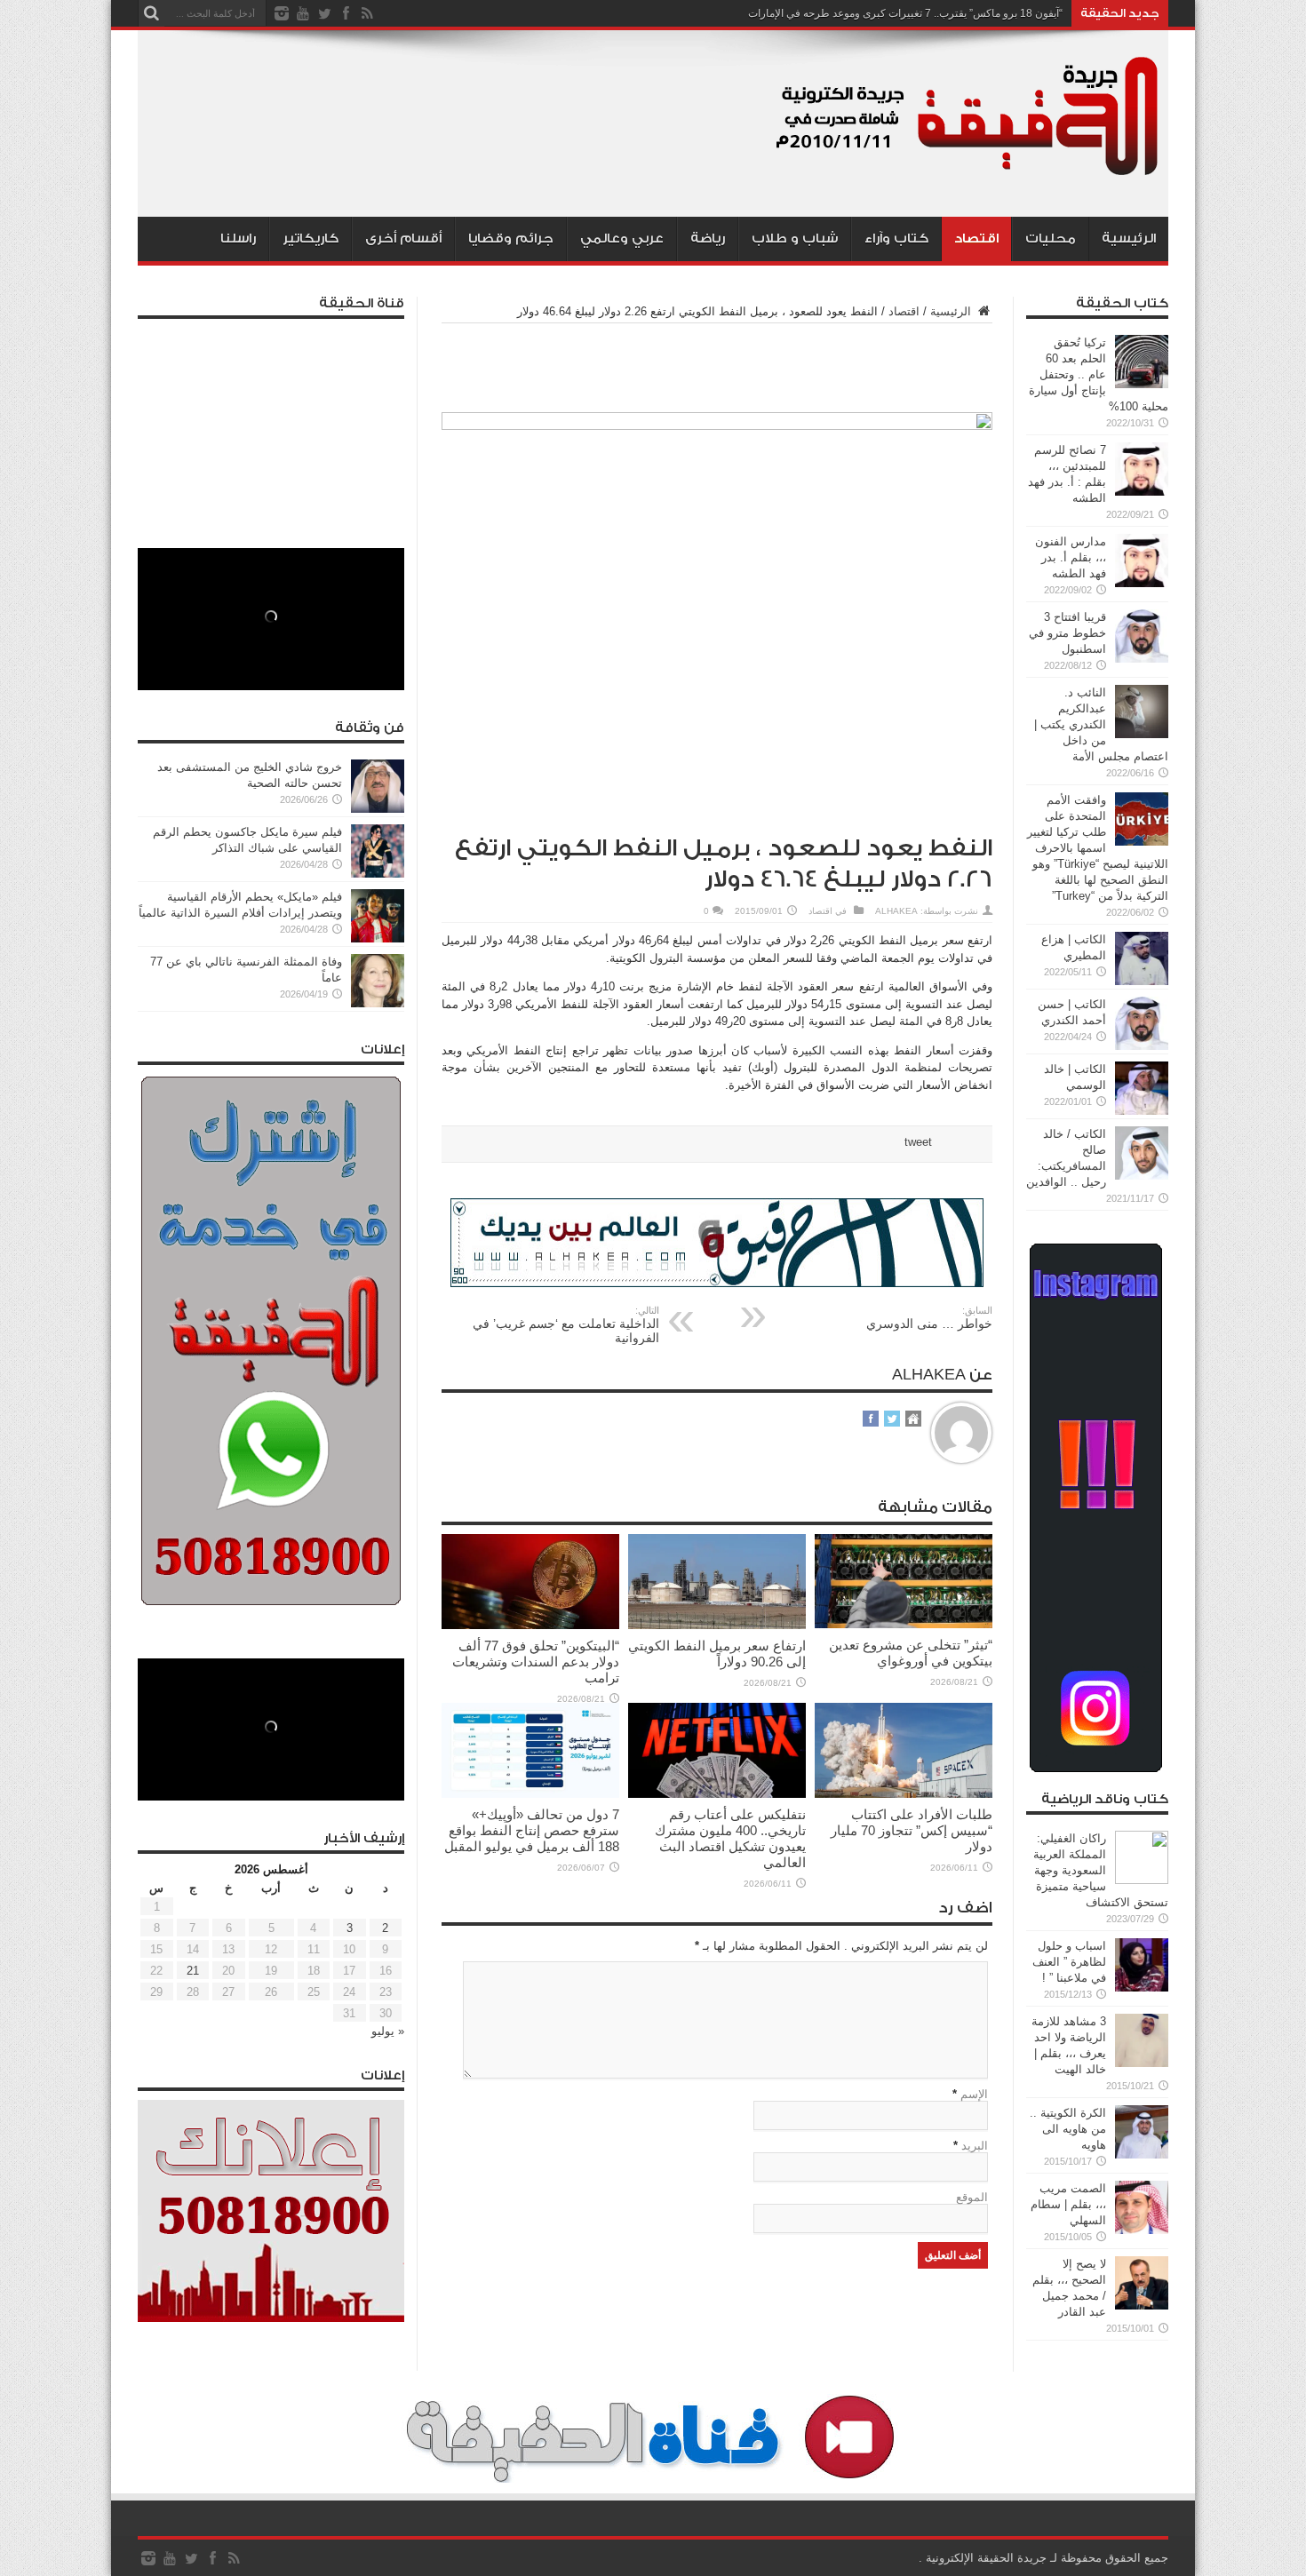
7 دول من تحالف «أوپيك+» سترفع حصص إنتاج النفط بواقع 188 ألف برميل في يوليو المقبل (532, 1830)
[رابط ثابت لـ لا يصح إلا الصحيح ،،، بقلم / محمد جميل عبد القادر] (1142, 2306)
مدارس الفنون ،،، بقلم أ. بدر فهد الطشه (1071, 557)
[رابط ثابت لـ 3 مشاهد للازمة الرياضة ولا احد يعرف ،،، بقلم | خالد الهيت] (1142, 2063)
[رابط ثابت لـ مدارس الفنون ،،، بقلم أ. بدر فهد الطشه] (1142, 583)
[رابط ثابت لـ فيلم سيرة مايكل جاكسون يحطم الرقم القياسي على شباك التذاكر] (378, 874)
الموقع (972, 2197)
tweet (918, 1142)
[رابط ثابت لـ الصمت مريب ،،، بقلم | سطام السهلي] (1142, 2230)
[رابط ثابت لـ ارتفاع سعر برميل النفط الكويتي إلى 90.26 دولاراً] (717, 1625)
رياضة (708, 239)
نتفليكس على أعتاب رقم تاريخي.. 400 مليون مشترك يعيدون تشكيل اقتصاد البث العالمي (730, 1838)
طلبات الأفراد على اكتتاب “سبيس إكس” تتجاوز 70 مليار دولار (912, 1830)
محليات (1051, 239)
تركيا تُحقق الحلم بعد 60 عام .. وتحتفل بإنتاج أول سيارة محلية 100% (1099, 374)
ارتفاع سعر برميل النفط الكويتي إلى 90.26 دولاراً (717, 1654)
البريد (975, 2146)
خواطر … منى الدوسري (929, 1318)
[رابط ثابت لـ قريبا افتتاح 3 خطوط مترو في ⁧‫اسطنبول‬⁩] (1142, 659)
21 (193, 1971)
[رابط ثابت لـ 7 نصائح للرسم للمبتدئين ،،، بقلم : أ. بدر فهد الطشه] (1142, 492)
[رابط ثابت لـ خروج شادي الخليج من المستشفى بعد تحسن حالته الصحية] (378, 809)
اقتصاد (976, 239)
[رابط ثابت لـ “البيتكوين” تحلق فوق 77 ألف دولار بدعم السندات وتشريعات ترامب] (530, 1625)
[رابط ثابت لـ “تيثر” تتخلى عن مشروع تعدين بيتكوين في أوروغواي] (904, 1624)
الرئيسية (1129, 239)
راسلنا (238, 239)
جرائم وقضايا (511, 239)
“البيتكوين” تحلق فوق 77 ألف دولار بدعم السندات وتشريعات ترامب (536, 1662)
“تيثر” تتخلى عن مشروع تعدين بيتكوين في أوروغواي (911, 1653)
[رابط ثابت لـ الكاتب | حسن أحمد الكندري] (1142, 1046)
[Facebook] (346, 13)
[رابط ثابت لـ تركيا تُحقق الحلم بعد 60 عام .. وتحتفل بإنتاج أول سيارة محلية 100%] (1142, 384)
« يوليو (388, 2031)
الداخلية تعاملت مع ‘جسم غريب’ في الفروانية (566, 1325)
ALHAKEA (896, 911)
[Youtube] (303, 13)
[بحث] (151, 13)
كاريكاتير (311, 239)
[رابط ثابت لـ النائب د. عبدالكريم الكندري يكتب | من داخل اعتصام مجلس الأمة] (1142, 734)
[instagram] (282, 13)
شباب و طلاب (795, 239)
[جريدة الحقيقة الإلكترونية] (968, 172)
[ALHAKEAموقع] (913, 1420)
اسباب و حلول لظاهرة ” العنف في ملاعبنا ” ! (1069, 1962)
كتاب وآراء (896, 239)
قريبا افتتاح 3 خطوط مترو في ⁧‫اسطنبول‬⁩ (1067, 633)
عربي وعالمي (622, 239)
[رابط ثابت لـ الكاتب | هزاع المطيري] (1142, 981)
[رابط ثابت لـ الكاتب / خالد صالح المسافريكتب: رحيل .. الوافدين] (1142, 1176)
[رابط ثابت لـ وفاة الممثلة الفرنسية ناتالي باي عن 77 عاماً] (378, 1003)
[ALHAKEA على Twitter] (892, 1420)
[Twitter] (324, 13)
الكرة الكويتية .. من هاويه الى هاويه (1068, 2129)
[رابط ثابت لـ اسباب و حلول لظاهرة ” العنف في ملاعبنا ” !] (1142, 1988)
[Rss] (367, 13)
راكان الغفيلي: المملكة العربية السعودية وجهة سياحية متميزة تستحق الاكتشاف (1101, 1870)
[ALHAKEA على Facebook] (871, 1420)
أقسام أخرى (403, 239)
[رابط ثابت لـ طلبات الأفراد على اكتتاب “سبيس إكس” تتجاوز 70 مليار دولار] (904, 1794)
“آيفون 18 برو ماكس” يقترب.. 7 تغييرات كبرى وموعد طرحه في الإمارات (905, 13)
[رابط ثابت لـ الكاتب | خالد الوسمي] (1142, 1111)
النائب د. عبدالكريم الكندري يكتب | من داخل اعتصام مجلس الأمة (1101, 724)
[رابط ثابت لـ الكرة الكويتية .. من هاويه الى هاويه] (1142, 2155)
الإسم (974, 2094)
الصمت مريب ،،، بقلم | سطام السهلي (1068, 2204)
